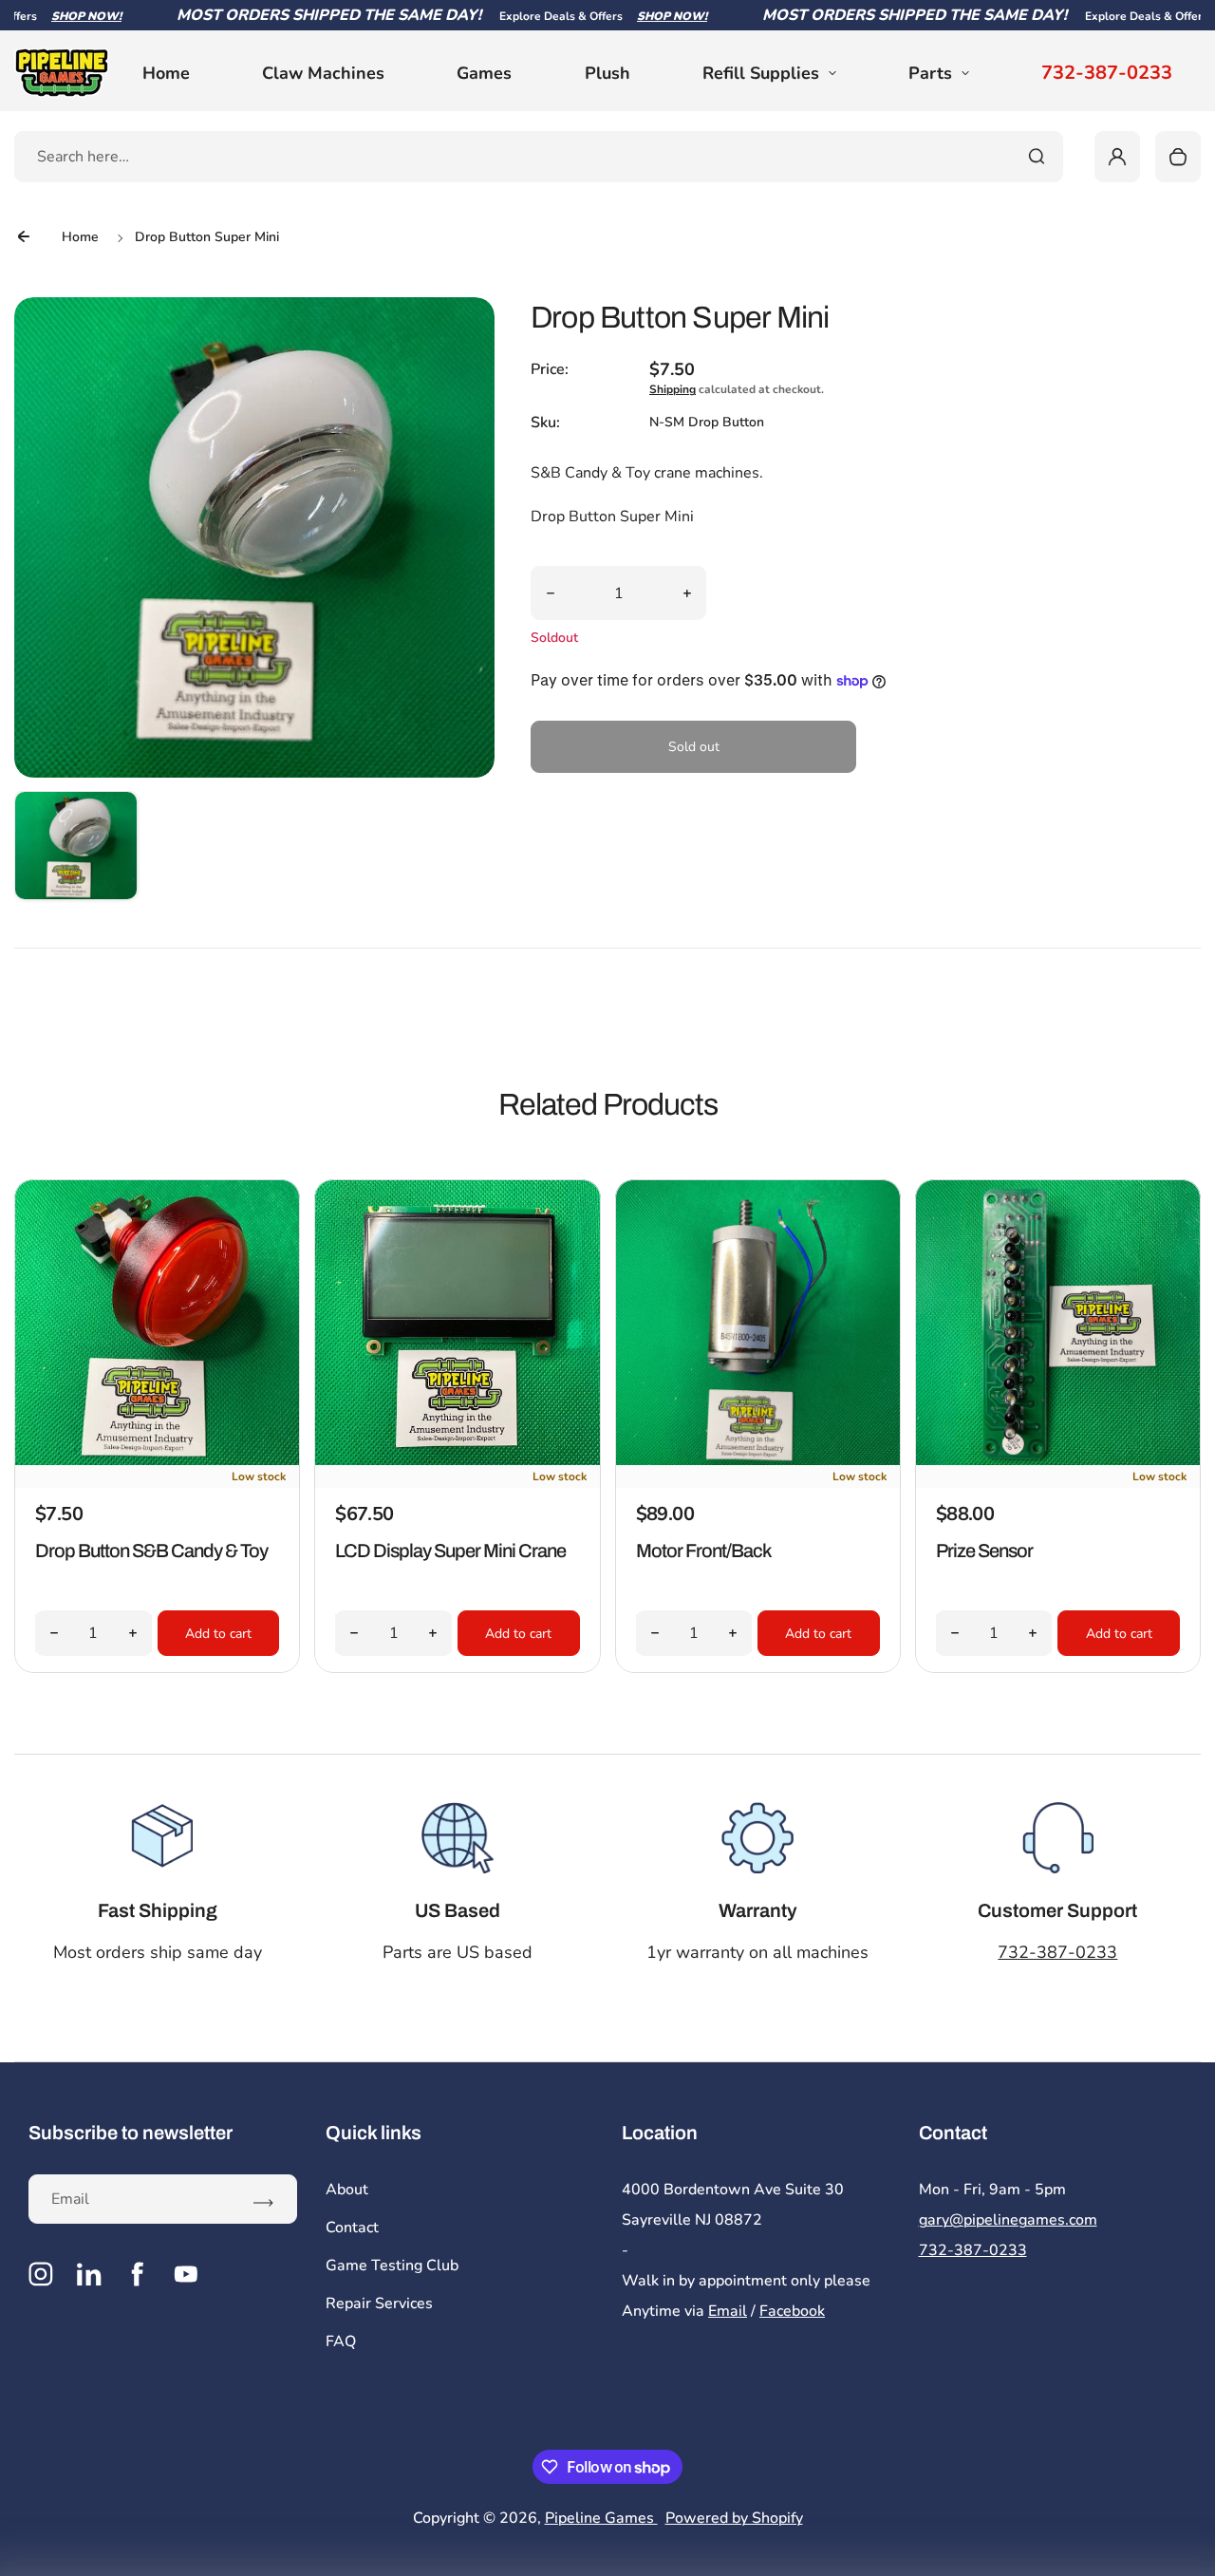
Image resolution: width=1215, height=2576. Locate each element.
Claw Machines (323, 73)
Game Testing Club (392, 2266)
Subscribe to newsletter (131, 2133)
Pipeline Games (601, 2518)
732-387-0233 (1107, 73)
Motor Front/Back (704, 1551)
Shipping (673, 389)
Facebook (792, 2311)
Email (728, 2311)
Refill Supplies (761, 73)
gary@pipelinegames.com (1008, 2220)
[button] (76, 853)
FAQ (341, 2341)
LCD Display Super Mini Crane (450, 1551)
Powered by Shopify (734, 2518)
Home (166, 73)
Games (484, 73)
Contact (352, 2228)
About (347, 2190)
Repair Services (379, 2303)
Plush (607, 73)
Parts (930, 73)
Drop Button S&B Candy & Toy (151, 1551)
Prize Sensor (984, 1551)
